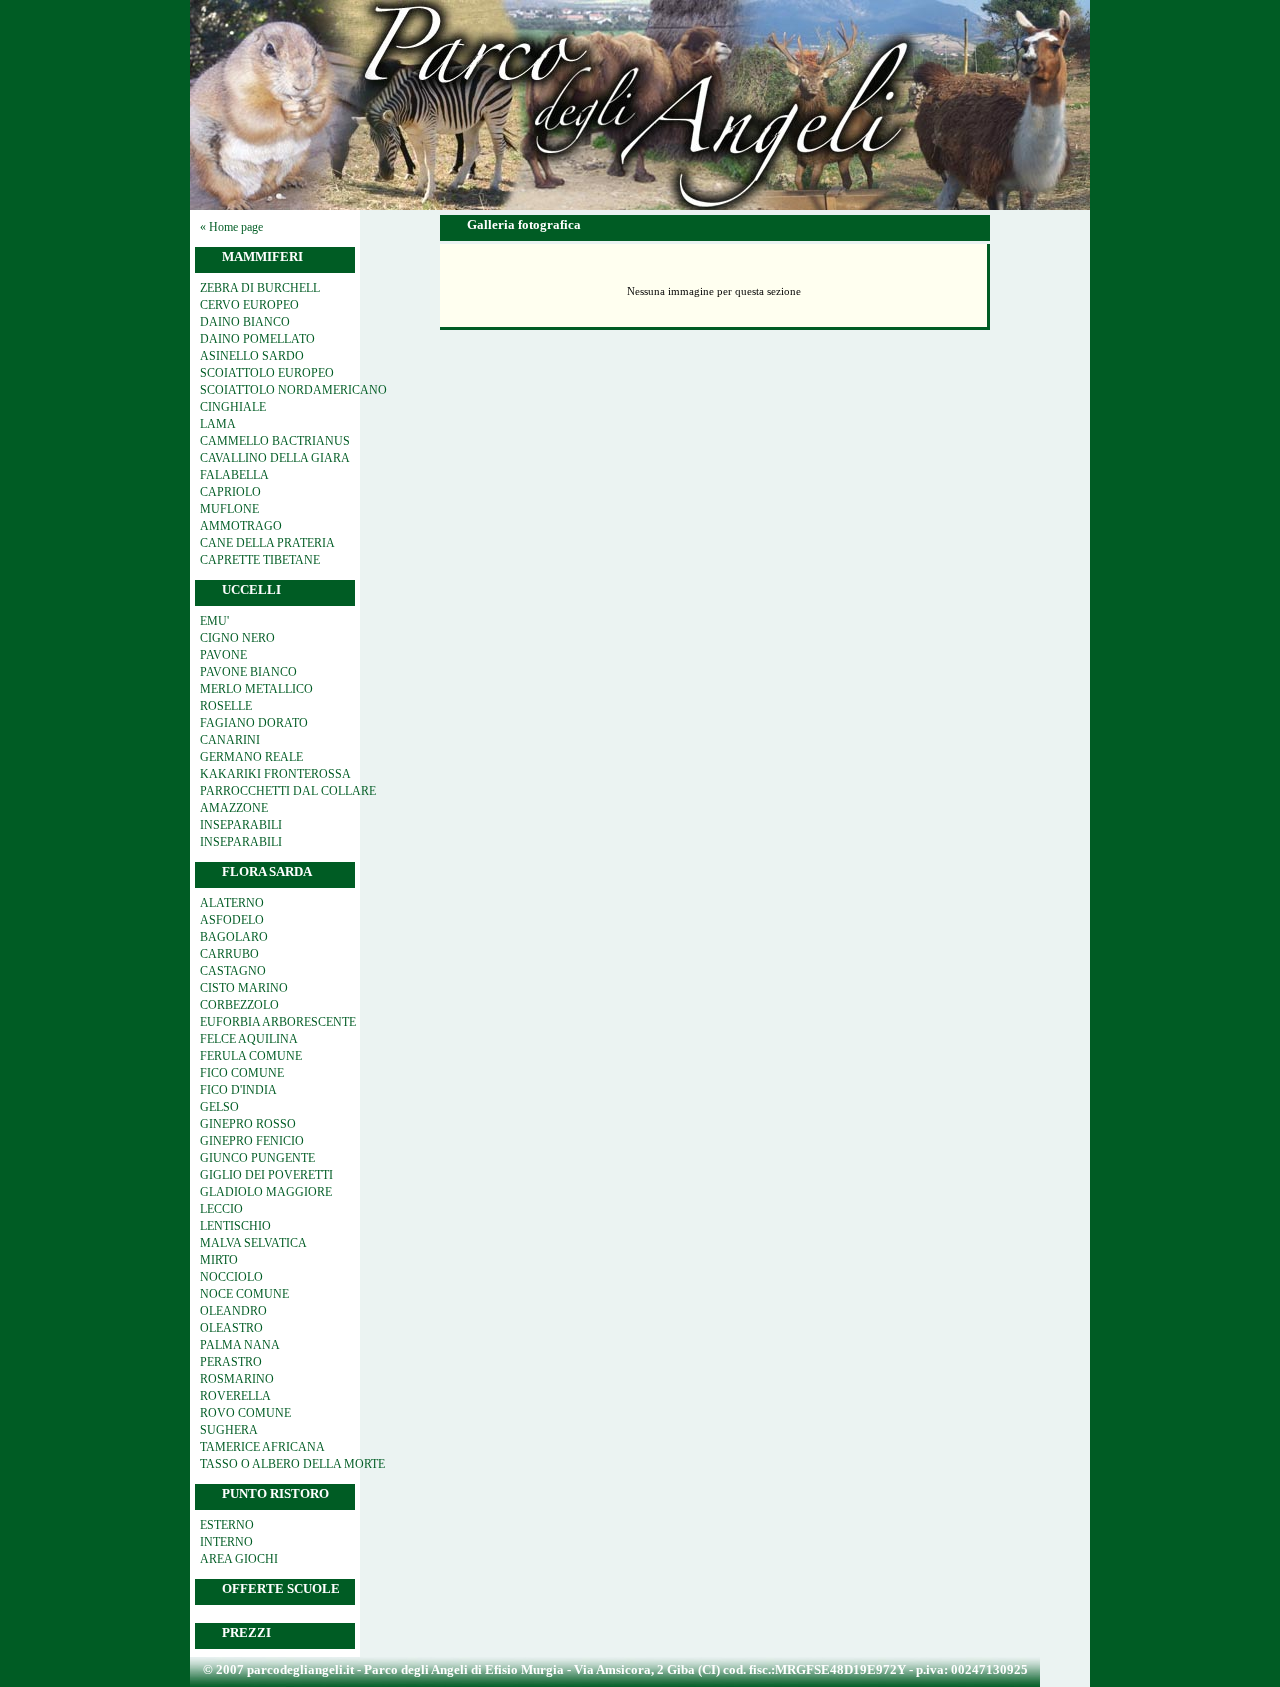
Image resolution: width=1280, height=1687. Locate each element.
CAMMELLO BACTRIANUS (275, 441)
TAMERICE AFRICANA (262, 1447)
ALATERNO (232, 903)
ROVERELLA (235, 1396)
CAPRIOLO (230, 492)
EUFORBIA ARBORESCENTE (278, 1022)
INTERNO (226, 1542)
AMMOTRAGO (241, 526)
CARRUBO (229, 954)
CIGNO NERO (237, 638)
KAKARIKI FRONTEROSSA (275, 774)
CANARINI (230, 740)
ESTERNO (227, 1525)
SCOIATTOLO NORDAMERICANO (293, 390)
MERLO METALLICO (256, 689)
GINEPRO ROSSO (248, 1124)
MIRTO (219, 1260)
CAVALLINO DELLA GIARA (275, 458)
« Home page (231, 227)
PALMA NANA (240, 1345)
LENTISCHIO (235, 1226)
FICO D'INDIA (238, 1090)
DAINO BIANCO (245, 322)
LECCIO (221, 1209)
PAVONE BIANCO (248, 672)
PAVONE (223, 655)
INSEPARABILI (241, 825)
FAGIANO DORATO (254, 723)
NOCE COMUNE (244, 1294)
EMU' (214, 621)
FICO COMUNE (242, 1073)
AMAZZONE (234, 808)
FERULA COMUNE (251, 1056)
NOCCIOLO (231, 1277)
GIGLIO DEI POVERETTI (266, 1175)
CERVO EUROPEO (249, 305)
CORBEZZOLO (239, 1005)
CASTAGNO (233, 971)
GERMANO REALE (251, 757)
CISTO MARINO (244, 988)
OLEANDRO (233, 1311)
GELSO (219, 1107)
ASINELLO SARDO (252, 356)
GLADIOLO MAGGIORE (266, 1192)
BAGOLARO (234, 937)
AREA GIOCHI (239, 1559)
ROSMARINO (237, 1379)
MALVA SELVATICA (253, 1243)
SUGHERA (229, 1430)
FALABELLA (234, 475)
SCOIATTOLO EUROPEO (267, 373)
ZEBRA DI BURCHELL (260, 288)
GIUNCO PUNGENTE (257, 1158)
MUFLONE (229, 509)
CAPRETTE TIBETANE (260, 560)
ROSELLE (226, 706)
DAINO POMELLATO (257, 339)
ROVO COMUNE (245, 1413)
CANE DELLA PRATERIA (267, 543)
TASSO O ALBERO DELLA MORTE (292, 1464)
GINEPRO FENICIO (252, 1141)
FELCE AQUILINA (249, 1039)
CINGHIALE (233, 407)
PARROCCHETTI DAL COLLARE (288, 791)
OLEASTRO (231, 1328)
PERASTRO (231, 1362)
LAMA (218, 424)
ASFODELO (232, 920)
